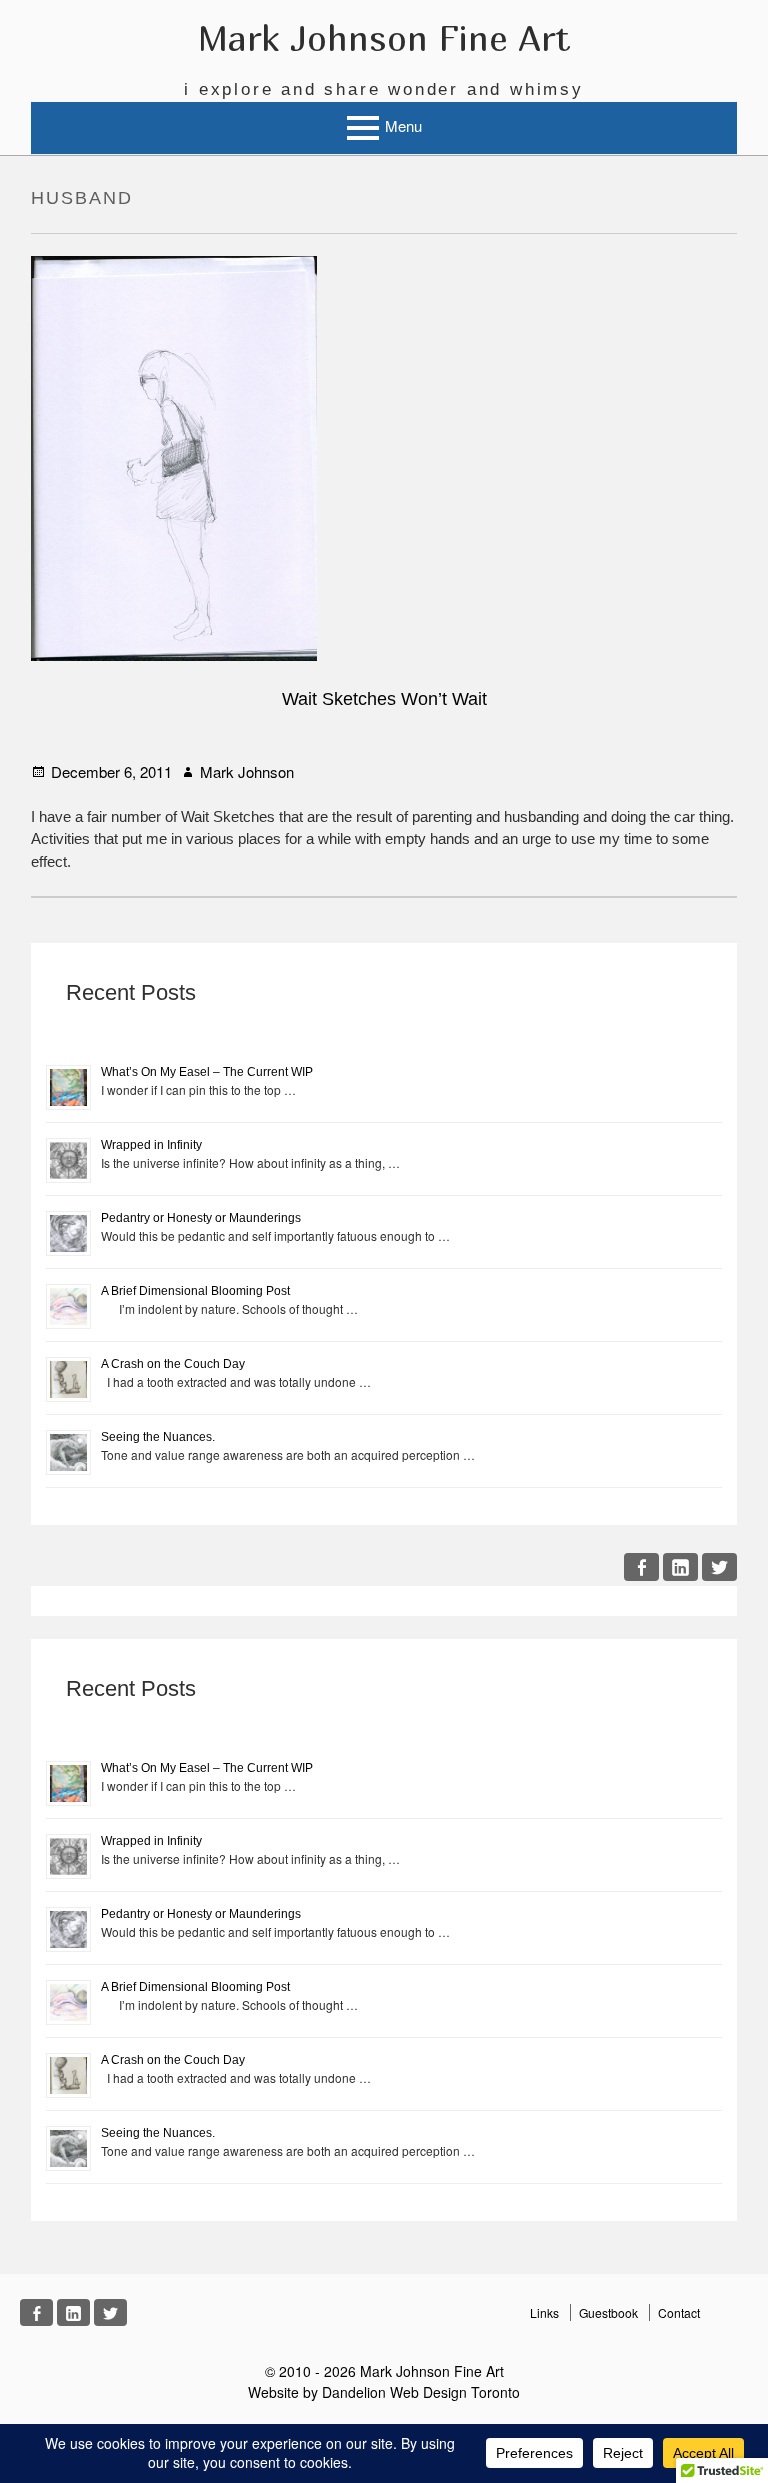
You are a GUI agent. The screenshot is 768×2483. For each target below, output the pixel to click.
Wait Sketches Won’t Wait (384, 699)
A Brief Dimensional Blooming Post (195, 1291)
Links (544, 2312)
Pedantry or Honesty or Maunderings (201, 1218)
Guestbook (608, 2312)
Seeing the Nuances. (158, 1437)
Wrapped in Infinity (151, 1145)
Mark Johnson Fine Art (384, 38)
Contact (679, 2312)
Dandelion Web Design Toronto (421, 2392)
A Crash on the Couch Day (173, 1364)
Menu (403, 125)
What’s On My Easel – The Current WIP (207, 1072)
